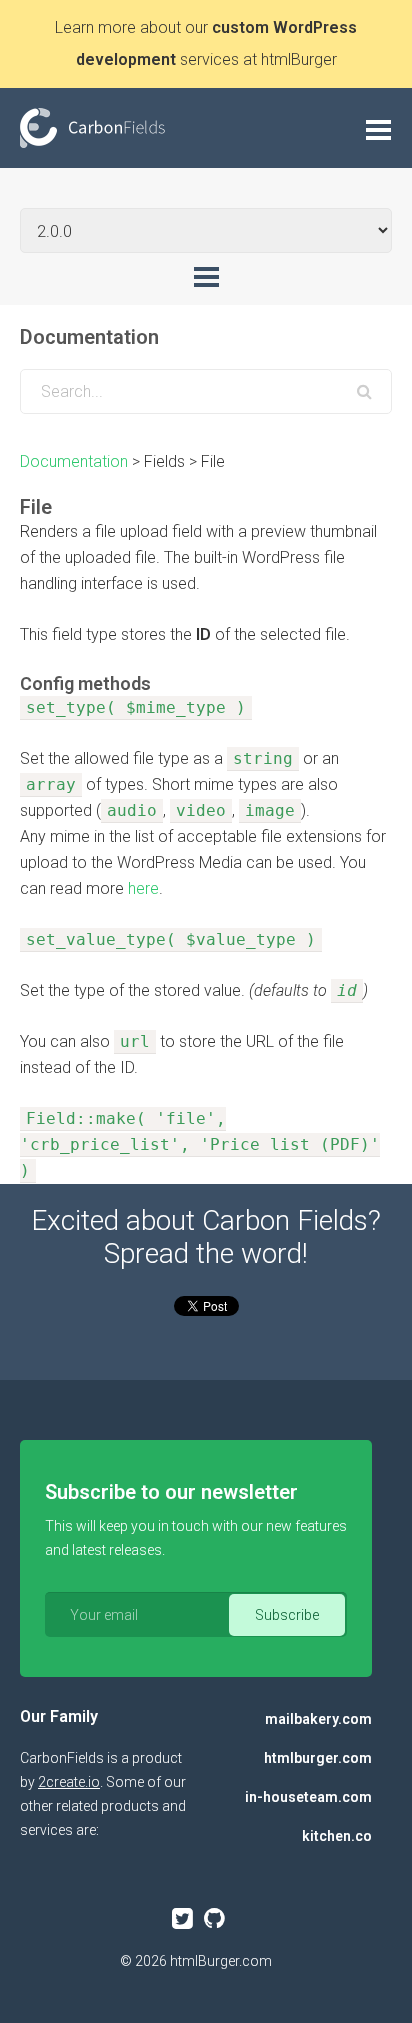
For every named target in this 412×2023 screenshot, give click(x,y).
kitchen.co (337, 1836)
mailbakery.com (318, 1719)
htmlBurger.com (221, 1961)
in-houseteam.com (308, 1797)
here (143, 888)
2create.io (69, 1782)
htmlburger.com (318, 1758)
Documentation (74, 461)
